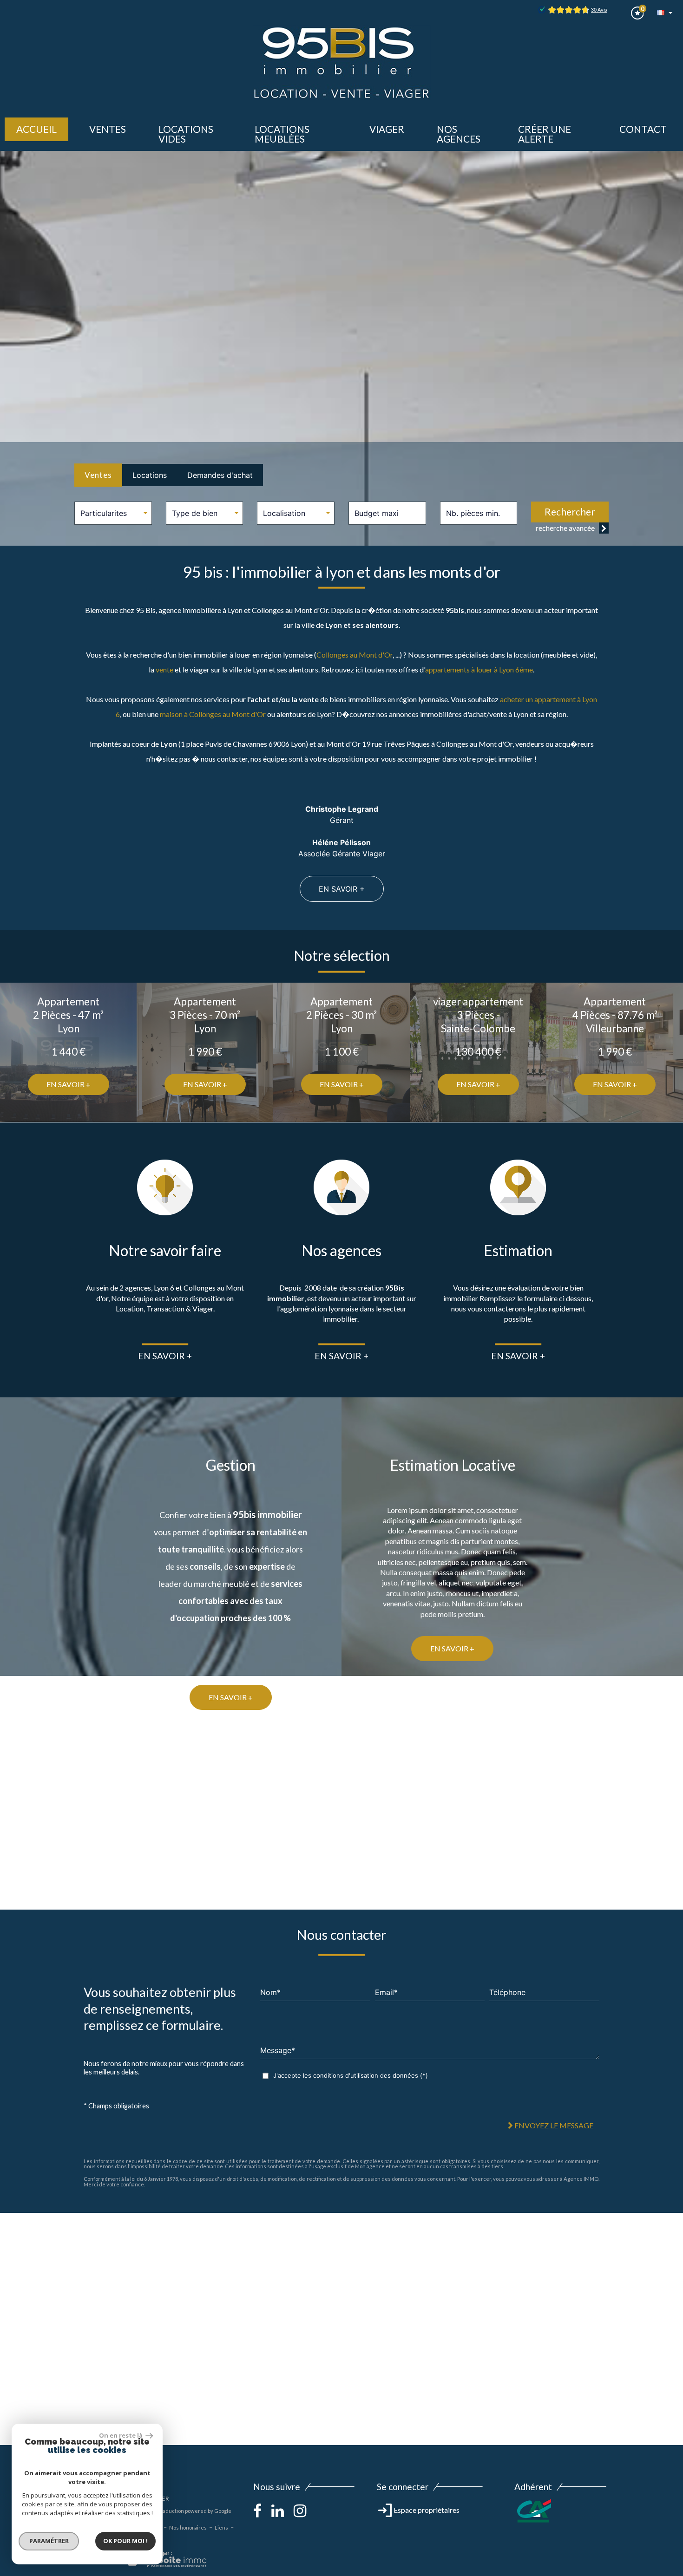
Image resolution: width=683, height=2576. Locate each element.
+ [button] (13, 2225)
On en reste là (121, 2435)
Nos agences (459, 134)
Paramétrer (49, 2541)
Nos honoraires (188, 2527)
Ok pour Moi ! (125, 2541)
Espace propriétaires (426, 2510)
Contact (643, 129)
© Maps (620, 2441)
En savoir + (342, 889)
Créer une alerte (545, 134)
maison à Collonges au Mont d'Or (213, 714)
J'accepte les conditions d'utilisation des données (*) (351, 2076)
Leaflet (593, 2441)
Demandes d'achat (220, 475)
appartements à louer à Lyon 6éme (479, 669)
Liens (221, 2527)
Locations (150, 475)
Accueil (36, 129)
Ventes (98, 475)
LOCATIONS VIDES (186, 134)
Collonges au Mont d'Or (355, 655)
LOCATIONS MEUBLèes (282, 134)
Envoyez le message (553, 2126)
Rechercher (570, 512)
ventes (108, 129)
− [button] (13, 2239)
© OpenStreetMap (660, 2441)
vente (164, 669)
